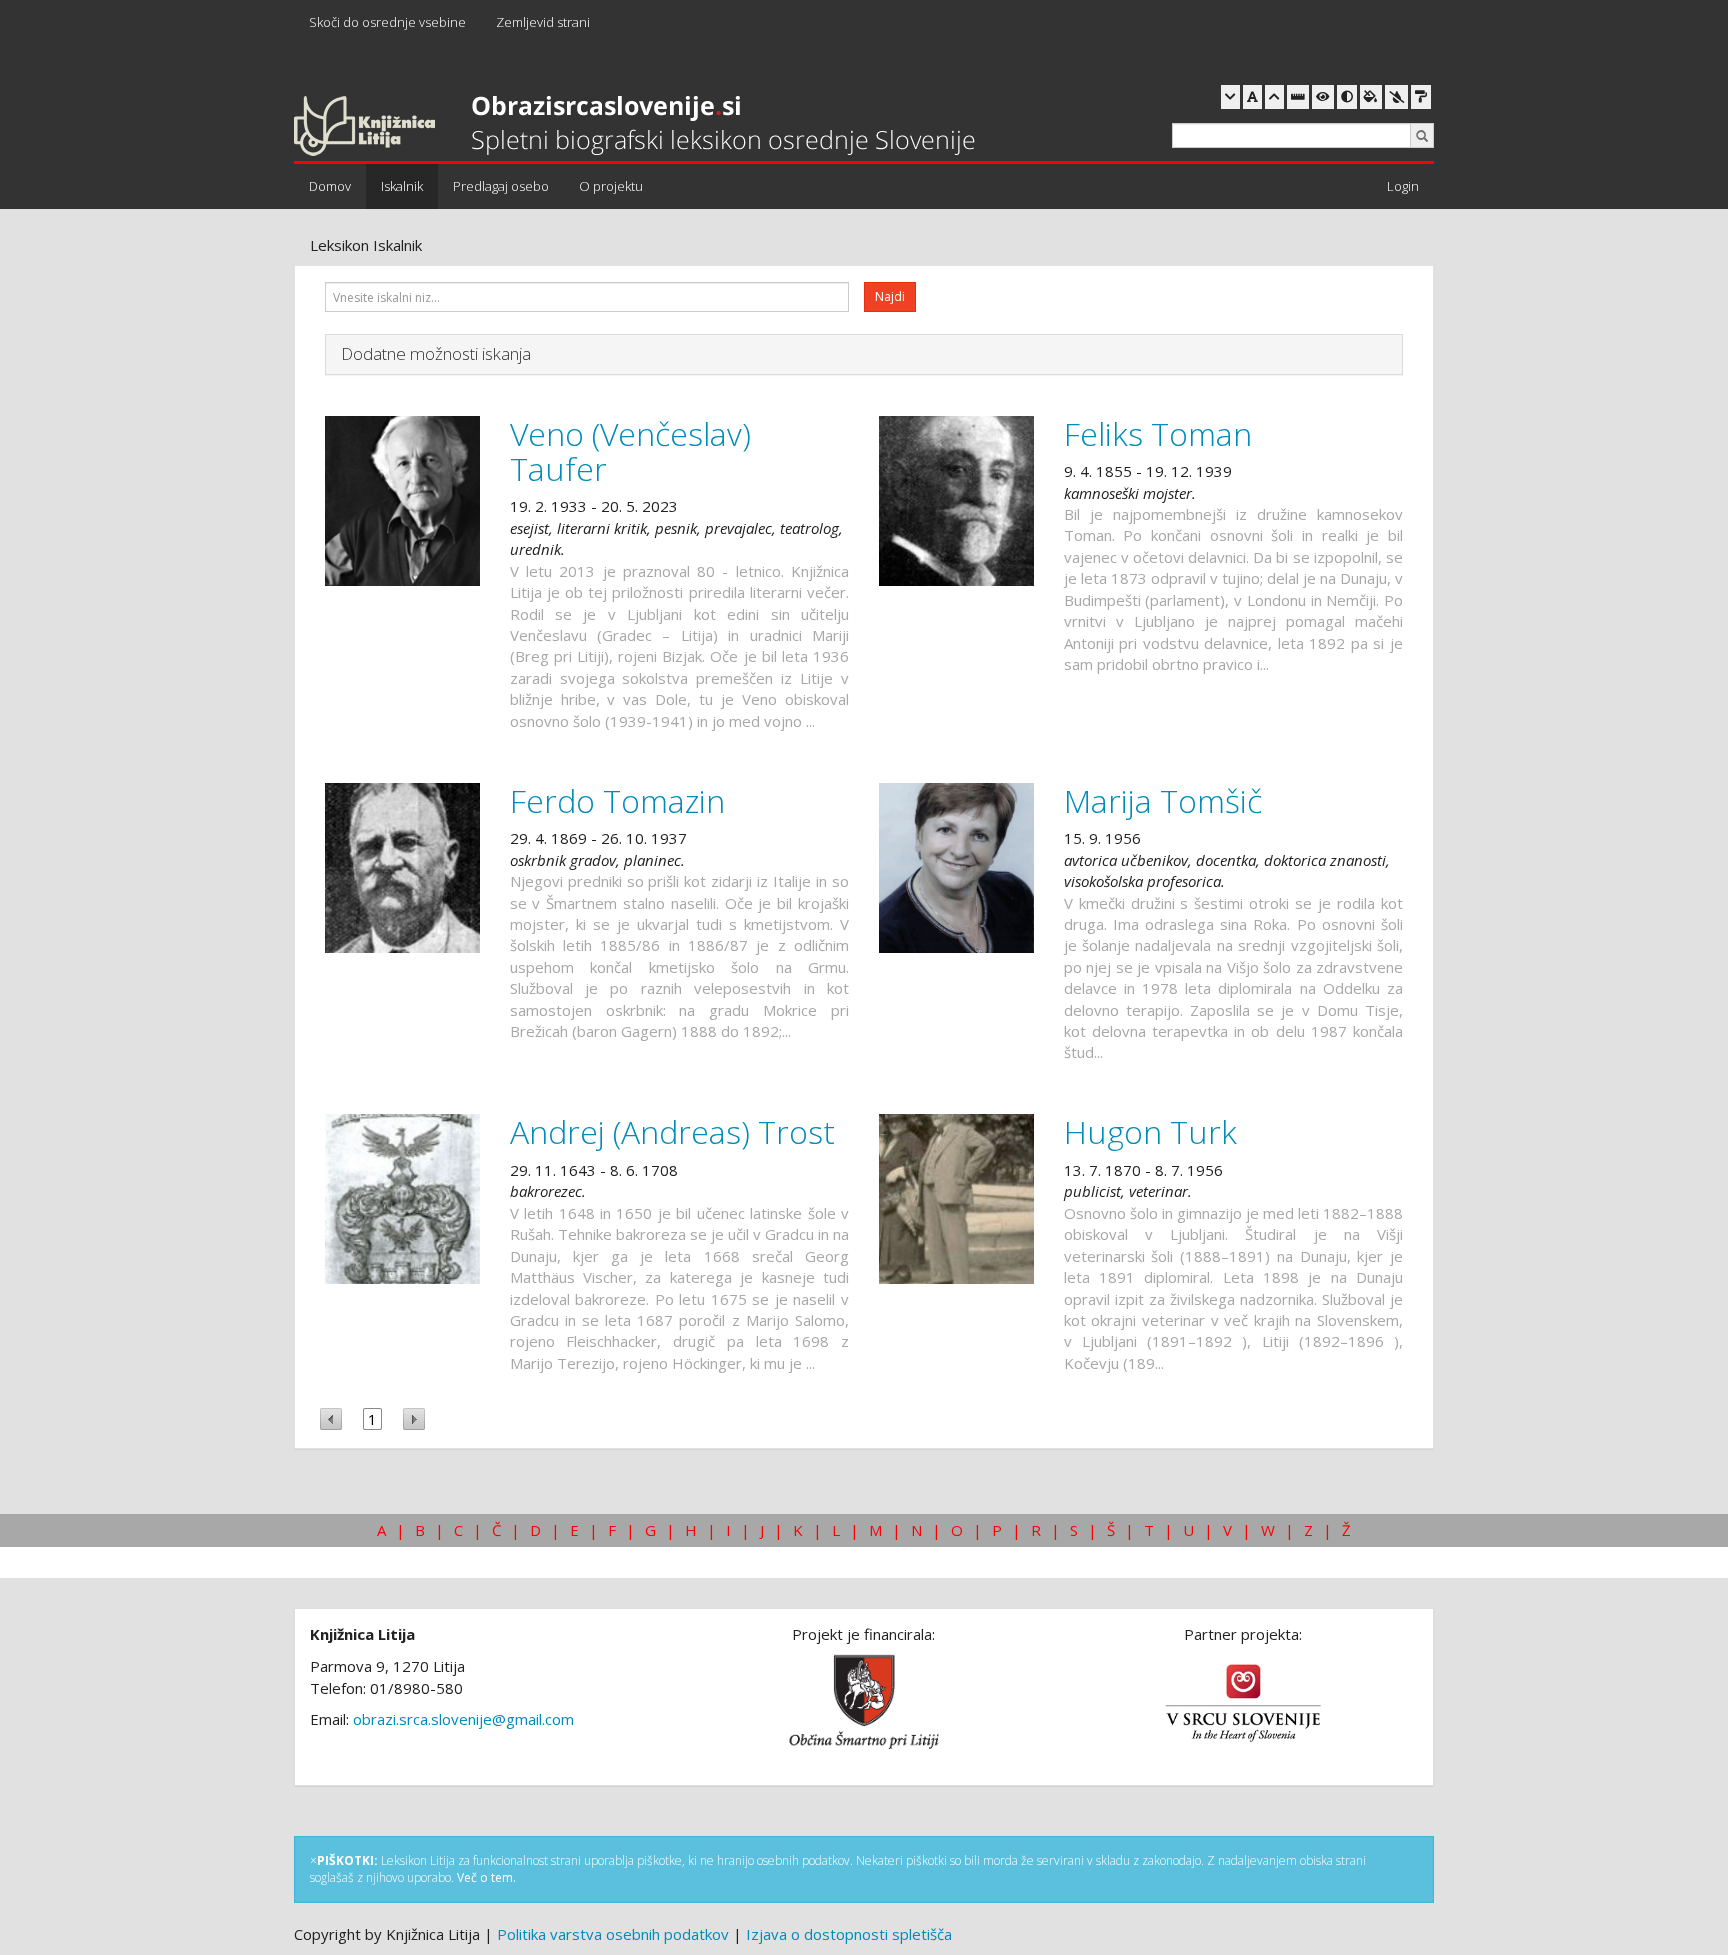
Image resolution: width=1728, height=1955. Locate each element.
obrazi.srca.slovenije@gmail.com (463, 1719)
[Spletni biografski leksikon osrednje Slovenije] (634, 127)
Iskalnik (402, 186)
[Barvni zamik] (1396, 97)
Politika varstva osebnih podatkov (613, 1934)
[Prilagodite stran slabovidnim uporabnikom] (1323, 97)
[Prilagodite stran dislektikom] (1347, 97)
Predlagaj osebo (501, 186)
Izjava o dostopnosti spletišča (849, 1934)
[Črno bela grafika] (1421, 97)
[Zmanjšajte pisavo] (1230, 97)
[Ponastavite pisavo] (1252, 97)
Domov (330, 186)
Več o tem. (486, 1877)
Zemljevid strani (543, 22)
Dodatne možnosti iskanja (436, 353)
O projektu (611, 186)
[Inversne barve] (1371, 97)
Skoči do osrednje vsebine (387, 22)
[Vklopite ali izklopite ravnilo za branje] (1298, 97)
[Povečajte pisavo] (1274, 97)
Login (1403, 186)
